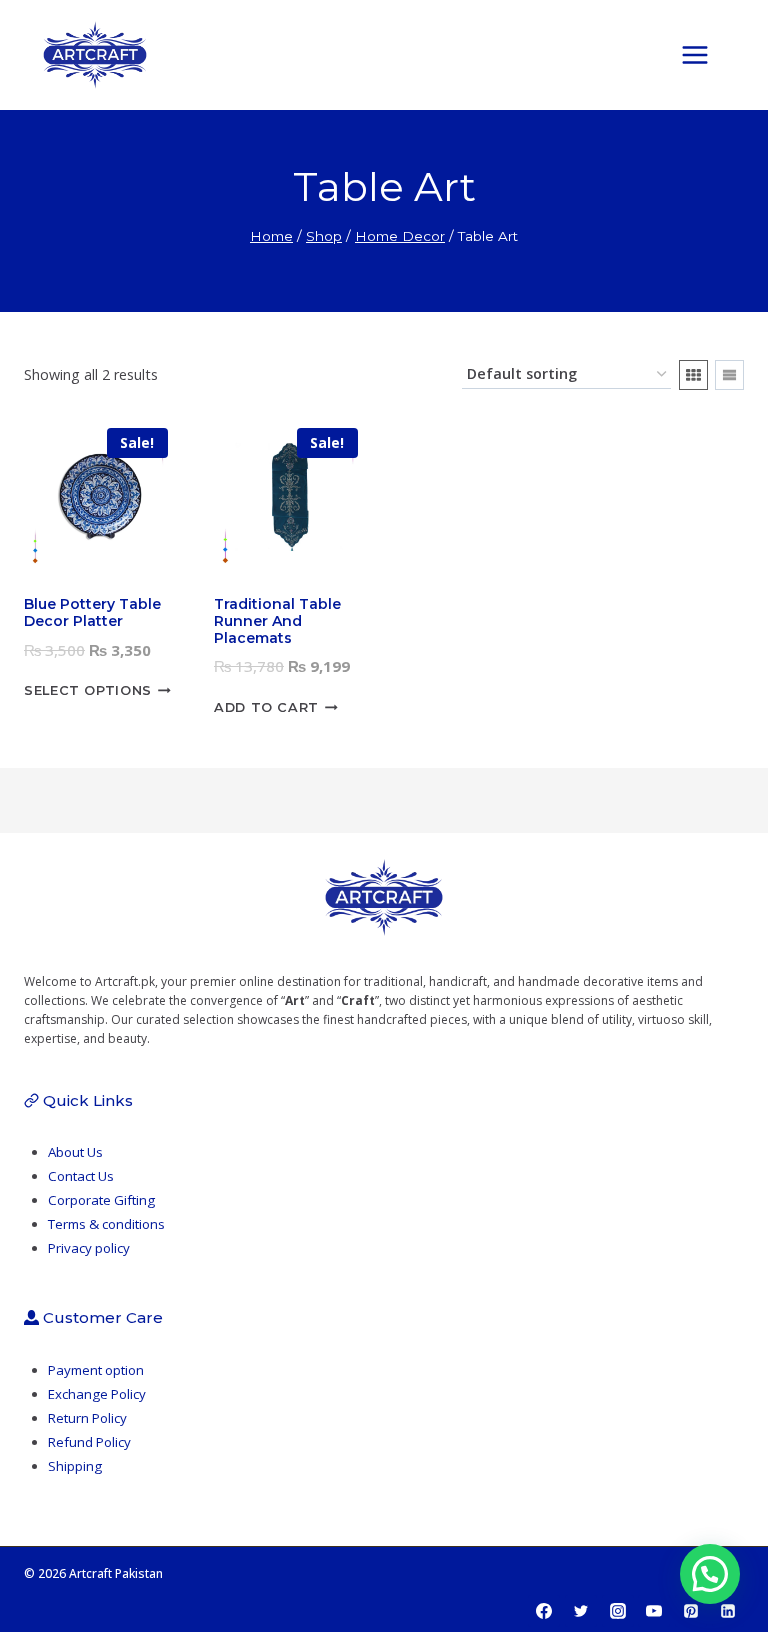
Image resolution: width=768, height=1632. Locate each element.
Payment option (96, 1370)
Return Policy (87, 1418)
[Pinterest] (691, 1611)
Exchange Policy (97, 1394)
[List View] (729, 375)
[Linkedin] (728, 1611)
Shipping (75, 1466)
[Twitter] (581, 1611)
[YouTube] (654, 1611)
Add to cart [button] (266, 707)
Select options (88, 691)
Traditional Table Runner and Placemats (277, 621)
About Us (75, 1152)
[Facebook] (544, 1611)
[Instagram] (618, 1611)
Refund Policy (89, 1442)
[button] (710, 1574)
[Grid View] (693, 375)
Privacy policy (89, 1248)
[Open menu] (705, 54)
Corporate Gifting (101, 1200)
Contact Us (81, 1176)
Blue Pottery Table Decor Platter (92, 612)
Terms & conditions (106, 1224)
